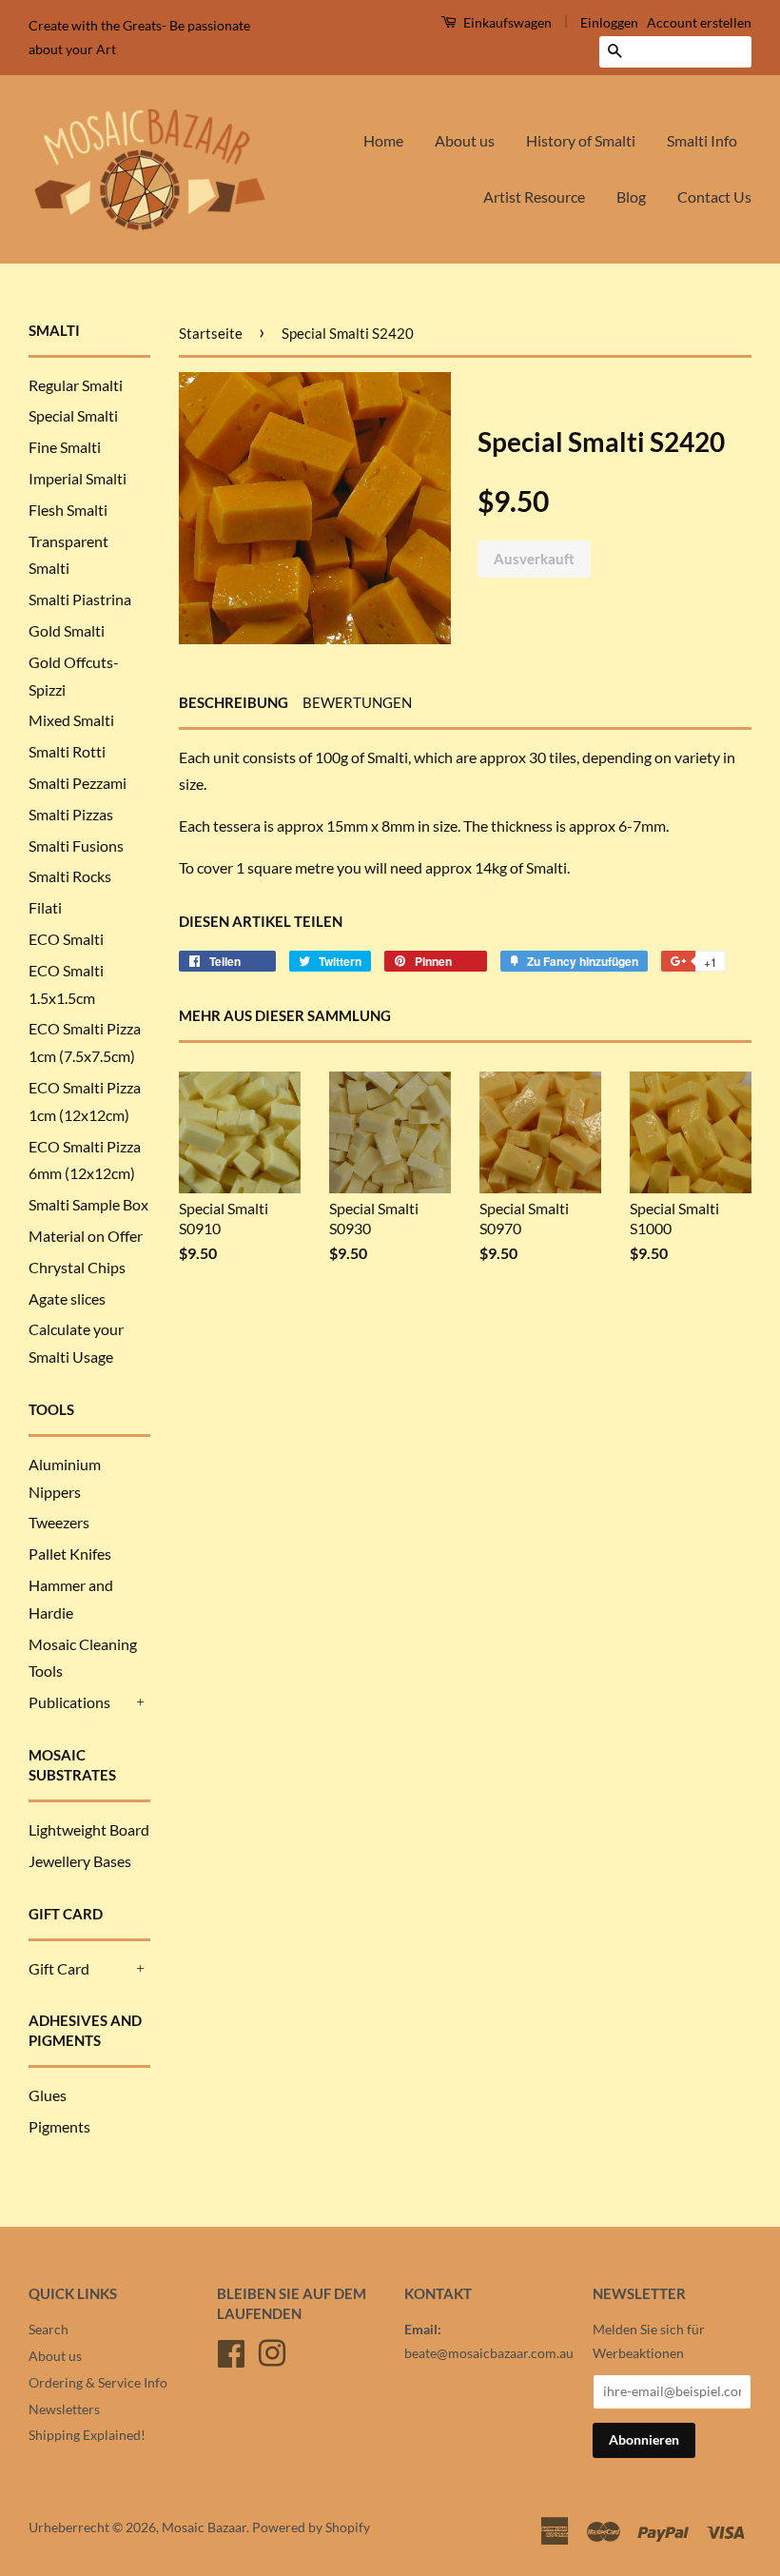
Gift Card (59, 1968)
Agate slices (67, 1298)
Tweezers (59, 1522)
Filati (45, 907)
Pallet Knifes (70, 1553)
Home (383, 140)
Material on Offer (86, 1236)
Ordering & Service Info (98, 2383)
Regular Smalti (76, 385)
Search (49, 2330)
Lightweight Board (89, 1829)
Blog (631, 197)
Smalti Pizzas (71, 814)
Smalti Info (702, 140)
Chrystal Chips (77, 1267)
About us (465, 140)
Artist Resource (534, 197)
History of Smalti (581, 140)
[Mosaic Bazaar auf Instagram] (272, 2350)
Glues (48, 2095)
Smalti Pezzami (78, 783)
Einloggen (609, 22)
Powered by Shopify (311, 2527)
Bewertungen (357, 702)
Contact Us (714, 197)
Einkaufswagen (506, 22)
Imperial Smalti (78, 478)
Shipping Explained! (87, 2435)
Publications (69, 1702)
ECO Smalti (66, 939)
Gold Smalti (67, 630)
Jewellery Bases (80, 1861)
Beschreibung (234, 702)
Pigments (59, 2126)
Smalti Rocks (70, 876)
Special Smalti (73, 415)
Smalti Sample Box (88, 1204)
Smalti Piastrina (80, 599)
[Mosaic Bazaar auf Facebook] (231, 2350)
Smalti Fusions (76, 846)
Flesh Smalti (68, 510)
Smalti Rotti (67, 751)
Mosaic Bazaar (204, 2527)
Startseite (211, 333)
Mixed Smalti (71, 720)
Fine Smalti (65, 447)
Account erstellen (699, 22)
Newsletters (64, 2409)
